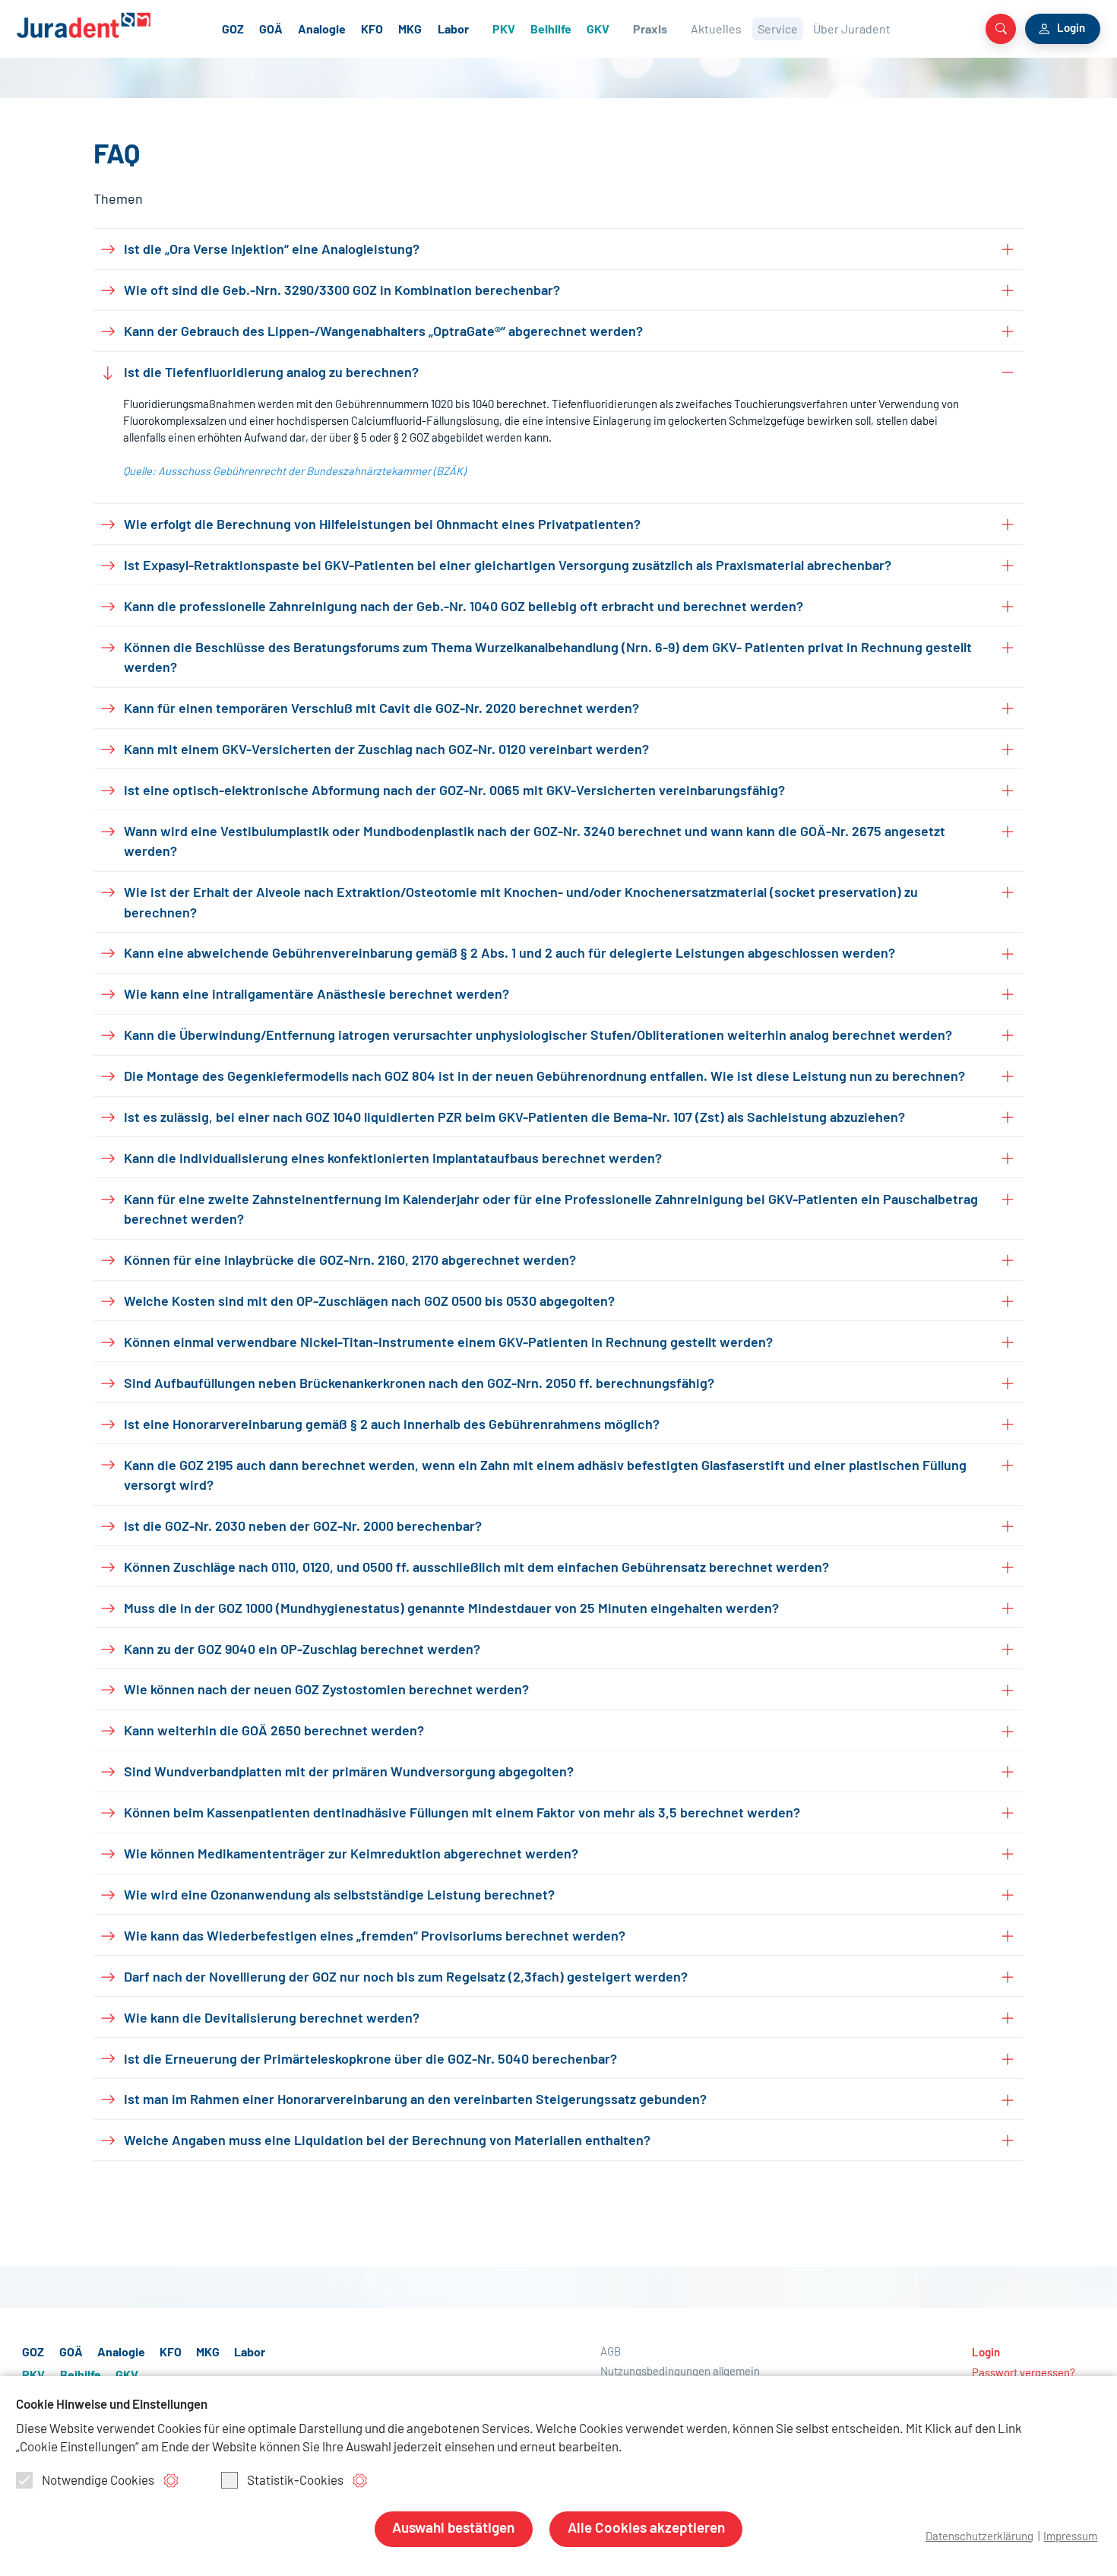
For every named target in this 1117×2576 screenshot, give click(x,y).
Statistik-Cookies (295, 2481)
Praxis (650, 30)
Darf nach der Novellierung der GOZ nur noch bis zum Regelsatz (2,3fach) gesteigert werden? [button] (406, 1978)
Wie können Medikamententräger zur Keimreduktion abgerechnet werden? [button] (351, 1855)
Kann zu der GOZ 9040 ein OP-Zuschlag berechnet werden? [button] (302, 1650)
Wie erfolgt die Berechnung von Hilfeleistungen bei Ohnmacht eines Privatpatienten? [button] (382, 525)
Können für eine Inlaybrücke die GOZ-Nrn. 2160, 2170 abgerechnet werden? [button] (350, 1261)
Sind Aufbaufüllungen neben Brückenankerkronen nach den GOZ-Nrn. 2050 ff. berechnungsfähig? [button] (419, 1384)
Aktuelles (716, 30)
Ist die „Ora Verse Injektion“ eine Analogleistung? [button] (272, 250)
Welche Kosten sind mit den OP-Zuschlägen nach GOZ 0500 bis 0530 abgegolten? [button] (369, 1302)
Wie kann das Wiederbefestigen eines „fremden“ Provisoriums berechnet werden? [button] (375, 1937)
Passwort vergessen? (1024, 2373)
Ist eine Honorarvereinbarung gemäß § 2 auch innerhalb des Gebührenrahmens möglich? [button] (392, 1425)
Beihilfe (551, 30)
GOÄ (271, 30)
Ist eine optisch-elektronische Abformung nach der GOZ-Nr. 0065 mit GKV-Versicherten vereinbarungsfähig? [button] (454, 791)
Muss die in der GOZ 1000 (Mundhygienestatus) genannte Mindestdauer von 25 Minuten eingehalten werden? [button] (451, 1609)
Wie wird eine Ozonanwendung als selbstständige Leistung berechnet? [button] (339, 1896)
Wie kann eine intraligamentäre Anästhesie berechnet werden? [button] (316, 995)
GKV (598, 30)
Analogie (322, 30)
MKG (410, 30)
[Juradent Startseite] (106, 25)
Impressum (1070, 2537)
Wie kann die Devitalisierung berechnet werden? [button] (272, 2019)
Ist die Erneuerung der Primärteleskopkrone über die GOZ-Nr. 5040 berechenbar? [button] (370, 2060)
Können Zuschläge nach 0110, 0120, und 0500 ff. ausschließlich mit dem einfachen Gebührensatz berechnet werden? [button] (476, 1568)
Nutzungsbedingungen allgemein (680, 2372)
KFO (372, 30)
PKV (504, 30)
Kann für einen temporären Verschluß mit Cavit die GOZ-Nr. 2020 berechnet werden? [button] (381, 709)
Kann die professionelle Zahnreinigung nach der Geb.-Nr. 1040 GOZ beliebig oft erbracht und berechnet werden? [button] (464, 607)
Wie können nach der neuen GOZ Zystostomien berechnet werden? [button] (326, 1690)
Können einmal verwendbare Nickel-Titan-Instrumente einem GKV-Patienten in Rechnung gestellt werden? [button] (448, 1343)
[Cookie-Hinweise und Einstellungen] (171, 2481)
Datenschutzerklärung (979, 2537)
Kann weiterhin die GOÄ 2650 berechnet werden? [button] (274, 1732)
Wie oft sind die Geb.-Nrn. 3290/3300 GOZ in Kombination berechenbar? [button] (342, 291)
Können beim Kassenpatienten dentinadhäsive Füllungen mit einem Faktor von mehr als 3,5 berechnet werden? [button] (462, 1814)
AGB (611, 2352)
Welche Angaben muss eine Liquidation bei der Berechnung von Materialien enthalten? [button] (387, 2141)
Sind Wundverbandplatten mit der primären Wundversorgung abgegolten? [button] (349, 1773)
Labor (453, 30)
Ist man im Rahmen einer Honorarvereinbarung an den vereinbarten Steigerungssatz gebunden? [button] (415, 2100)
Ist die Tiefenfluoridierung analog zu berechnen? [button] (271, 373)
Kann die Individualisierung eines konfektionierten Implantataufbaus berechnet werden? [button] (393, 1159)
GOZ (233, 30)
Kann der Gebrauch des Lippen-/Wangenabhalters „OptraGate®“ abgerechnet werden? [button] (383, 332)
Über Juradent (852, 30)
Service (778, 30)
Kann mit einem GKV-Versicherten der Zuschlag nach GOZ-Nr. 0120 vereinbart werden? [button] (386, 750)
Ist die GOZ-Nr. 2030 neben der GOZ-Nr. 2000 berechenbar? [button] (303, 1527)
